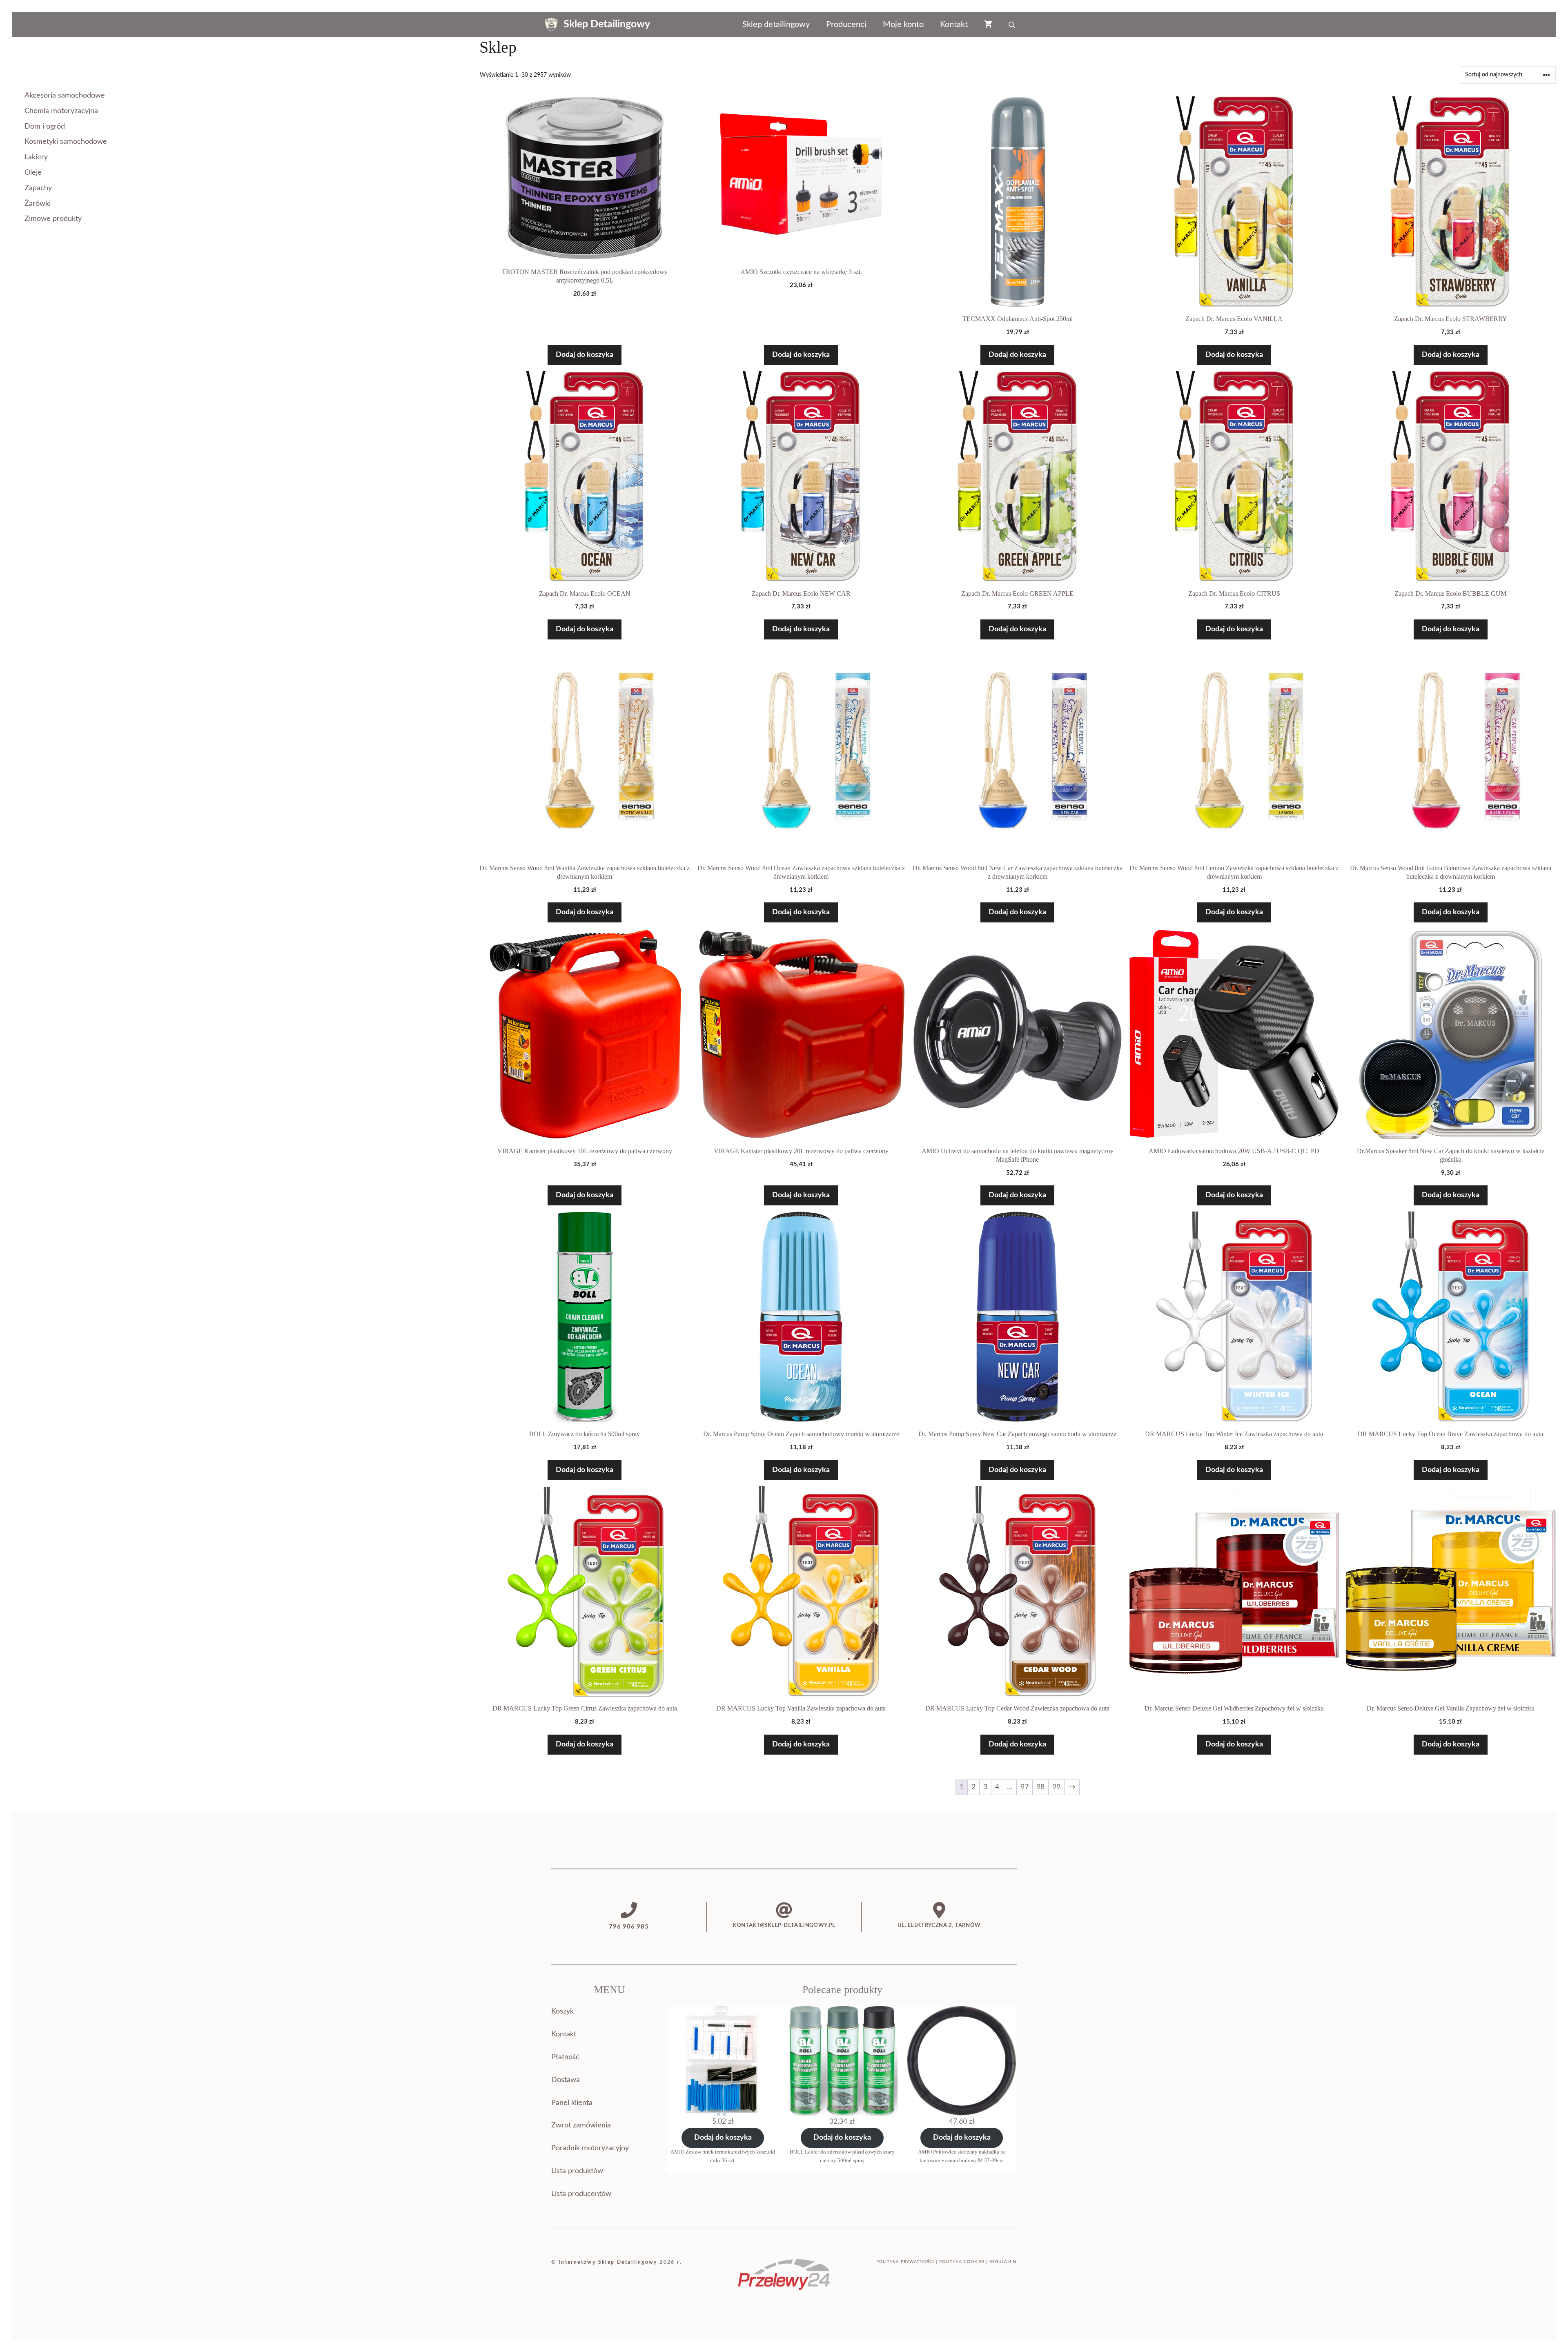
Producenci (846, 24)
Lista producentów (581, 2194)
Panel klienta (572, 2103)
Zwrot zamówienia (581, 2125)
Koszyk (562, 2011)
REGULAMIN (1003, 2262)
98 (1040, 1787)
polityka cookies (962, 2262)
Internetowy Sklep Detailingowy (608, 2262)
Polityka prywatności (905, 2262)
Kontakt (954, 24)
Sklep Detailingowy (607, 24)
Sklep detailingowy (776, 24)
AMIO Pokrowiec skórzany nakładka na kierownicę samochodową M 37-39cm (962, 2156)
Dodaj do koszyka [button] (585, 355)
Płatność (565, 2057)
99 (1056, 1787)
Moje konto (903, 24)
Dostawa (566, 2080)
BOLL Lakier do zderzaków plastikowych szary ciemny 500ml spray (842, 2156)
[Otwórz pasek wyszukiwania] (1013, 24)
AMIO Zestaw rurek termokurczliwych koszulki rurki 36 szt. (723, 2156)
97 (1025, 1787)
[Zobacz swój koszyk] (988, 24)
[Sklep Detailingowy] (551, 24)
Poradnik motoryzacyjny (590, 2148)
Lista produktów (577, 2171)
